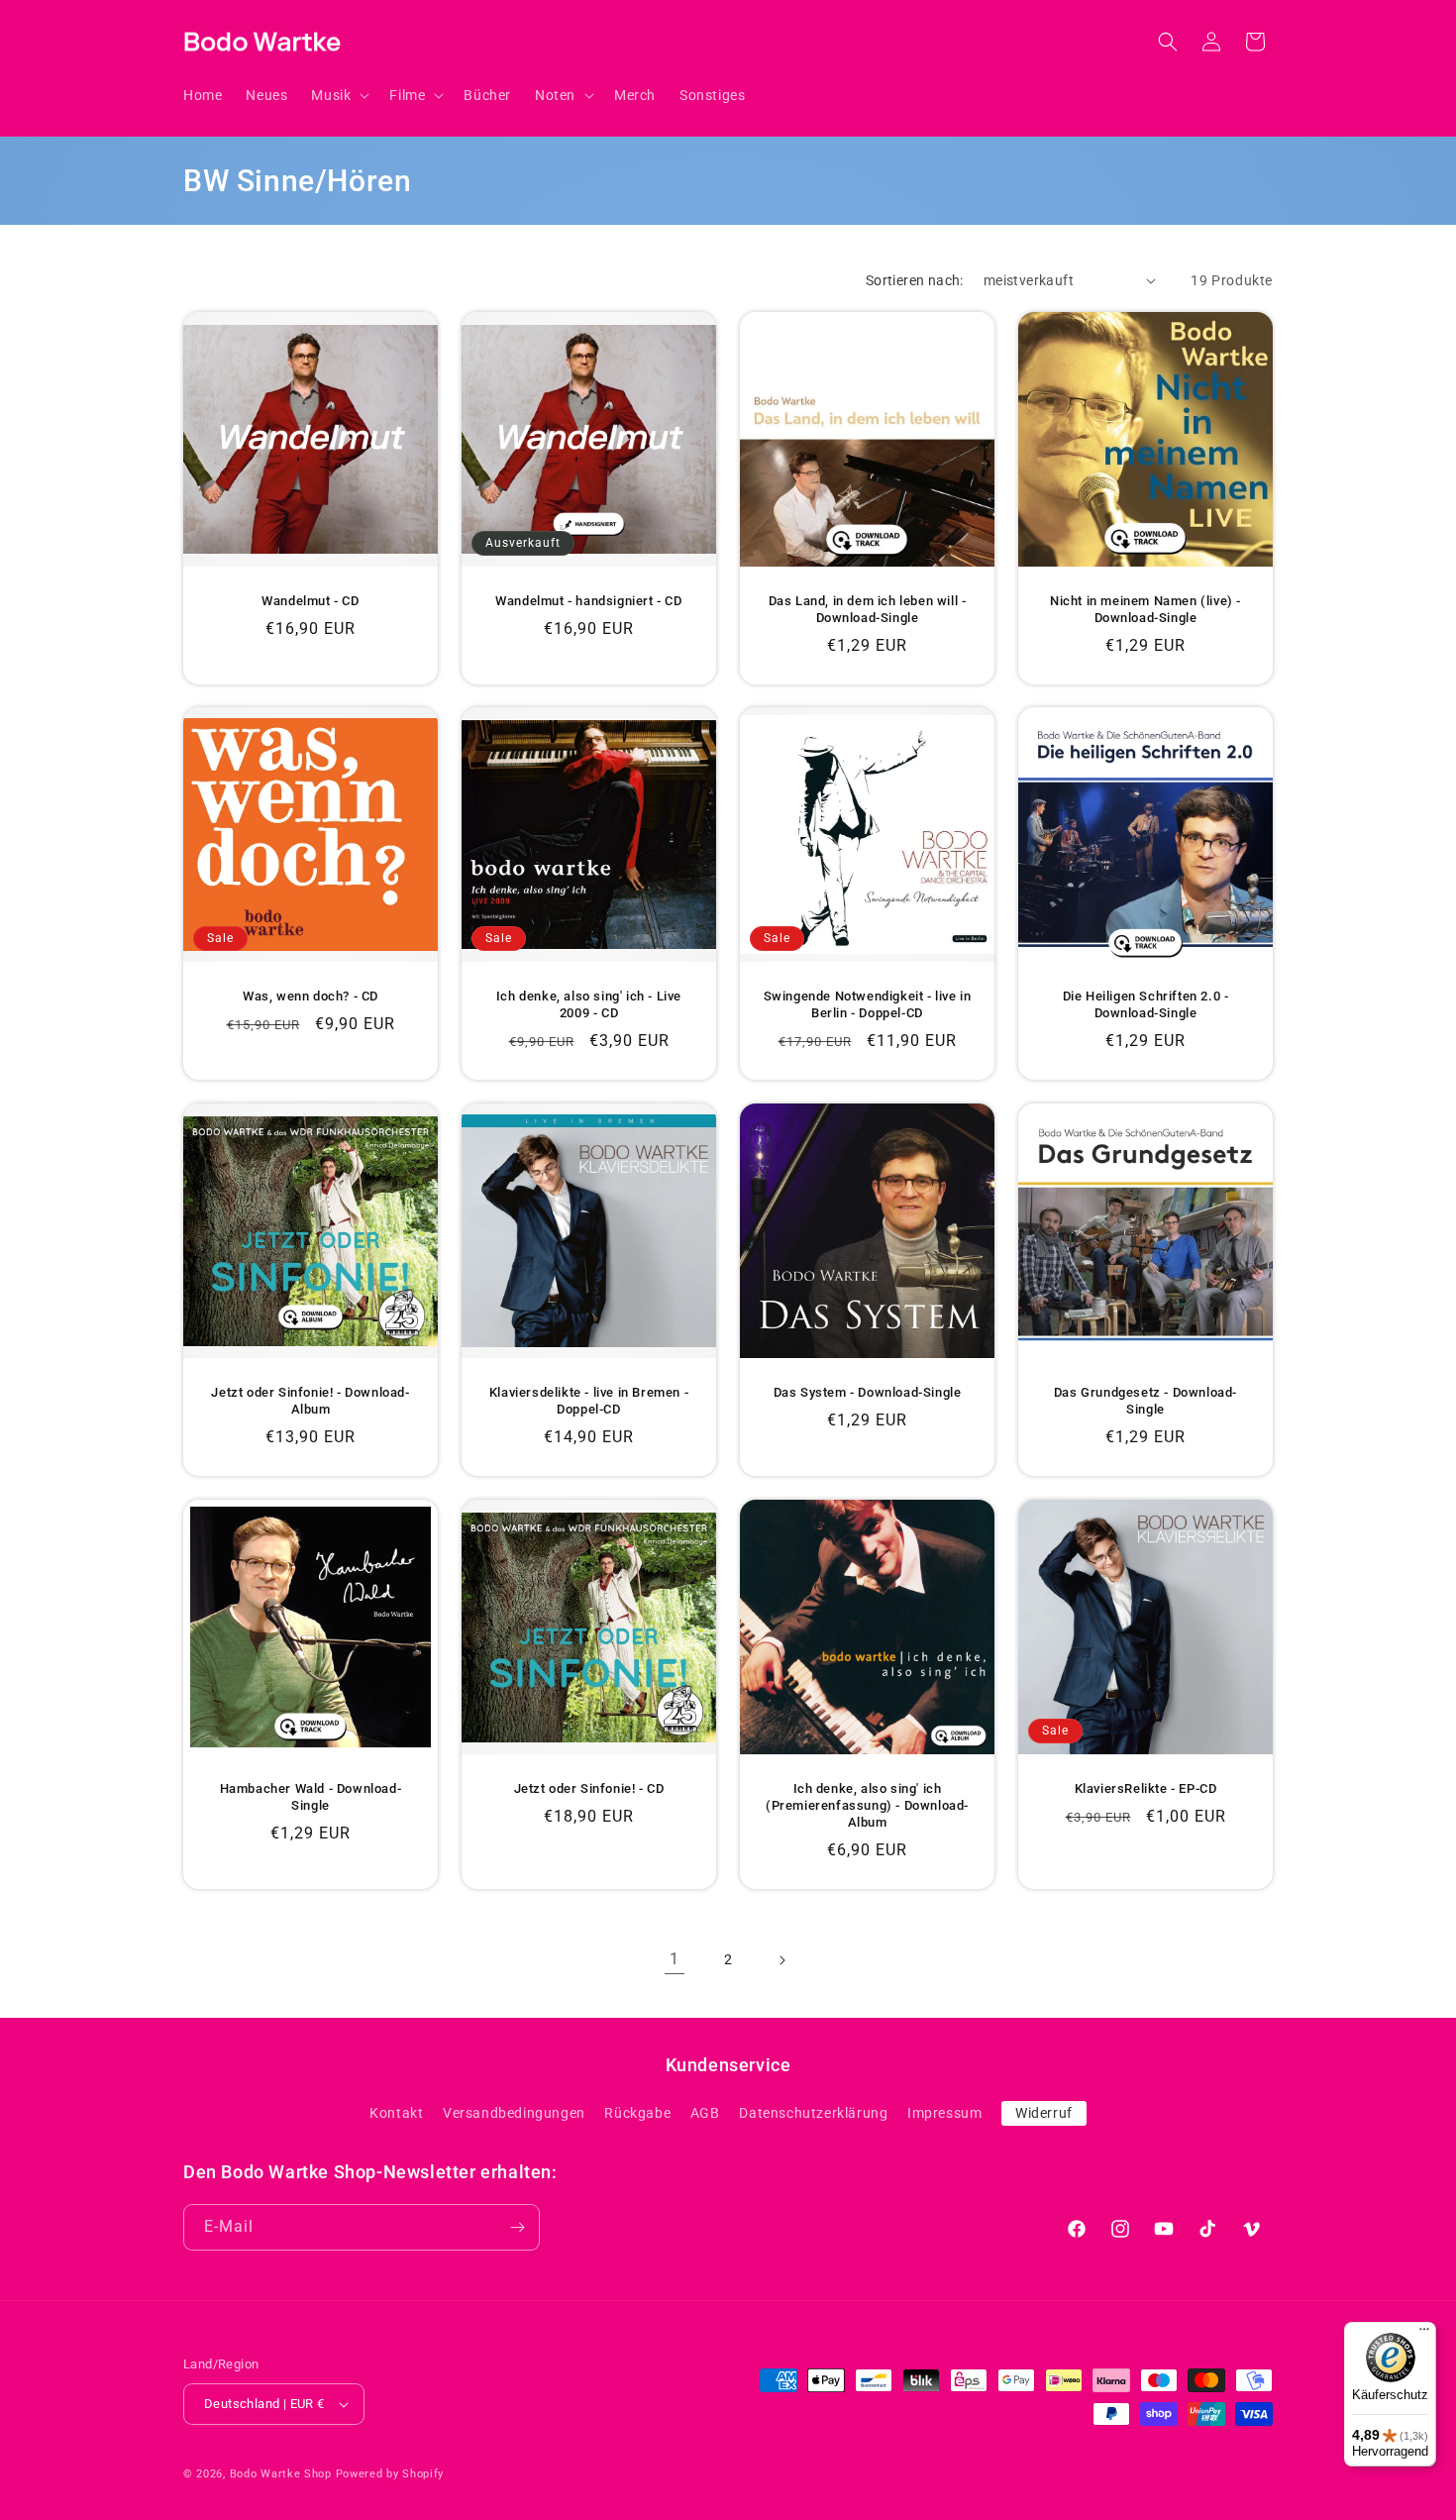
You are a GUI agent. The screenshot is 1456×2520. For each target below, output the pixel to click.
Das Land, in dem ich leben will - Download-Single (868, 609)
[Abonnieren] (517, 2227)
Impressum (944, 2113)
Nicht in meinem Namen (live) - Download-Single (1145, 609)
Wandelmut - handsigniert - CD (588, 601)
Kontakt (396, 2113)
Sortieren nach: (915, 280)
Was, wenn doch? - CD (311, 996)
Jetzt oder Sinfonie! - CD (589, 1788)
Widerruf (1044, 2113)
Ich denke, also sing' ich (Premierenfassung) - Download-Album (867, 1805)
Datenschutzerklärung (813, 2113)
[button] (338, 95)
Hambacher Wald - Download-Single (311, 1797)
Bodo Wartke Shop (281, 2474)
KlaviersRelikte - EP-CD (1146, 1788)
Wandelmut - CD (310, 601)
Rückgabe (637, 2113)
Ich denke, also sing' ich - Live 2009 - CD (589, 1004)
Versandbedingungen (514, 2113)
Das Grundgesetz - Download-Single (1145, 1401)
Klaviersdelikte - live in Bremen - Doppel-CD (589, 1401)
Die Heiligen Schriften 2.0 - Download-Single (1146, 1004)
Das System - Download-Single (868, 1392)
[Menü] (1424, 2334)
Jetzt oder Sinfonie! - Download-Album (310, 1401)
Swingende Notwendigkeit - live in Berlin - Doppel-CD (868, 1004)
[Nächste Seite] (781, 1960)
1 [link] (675, 1959)
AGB (705, 2113)
